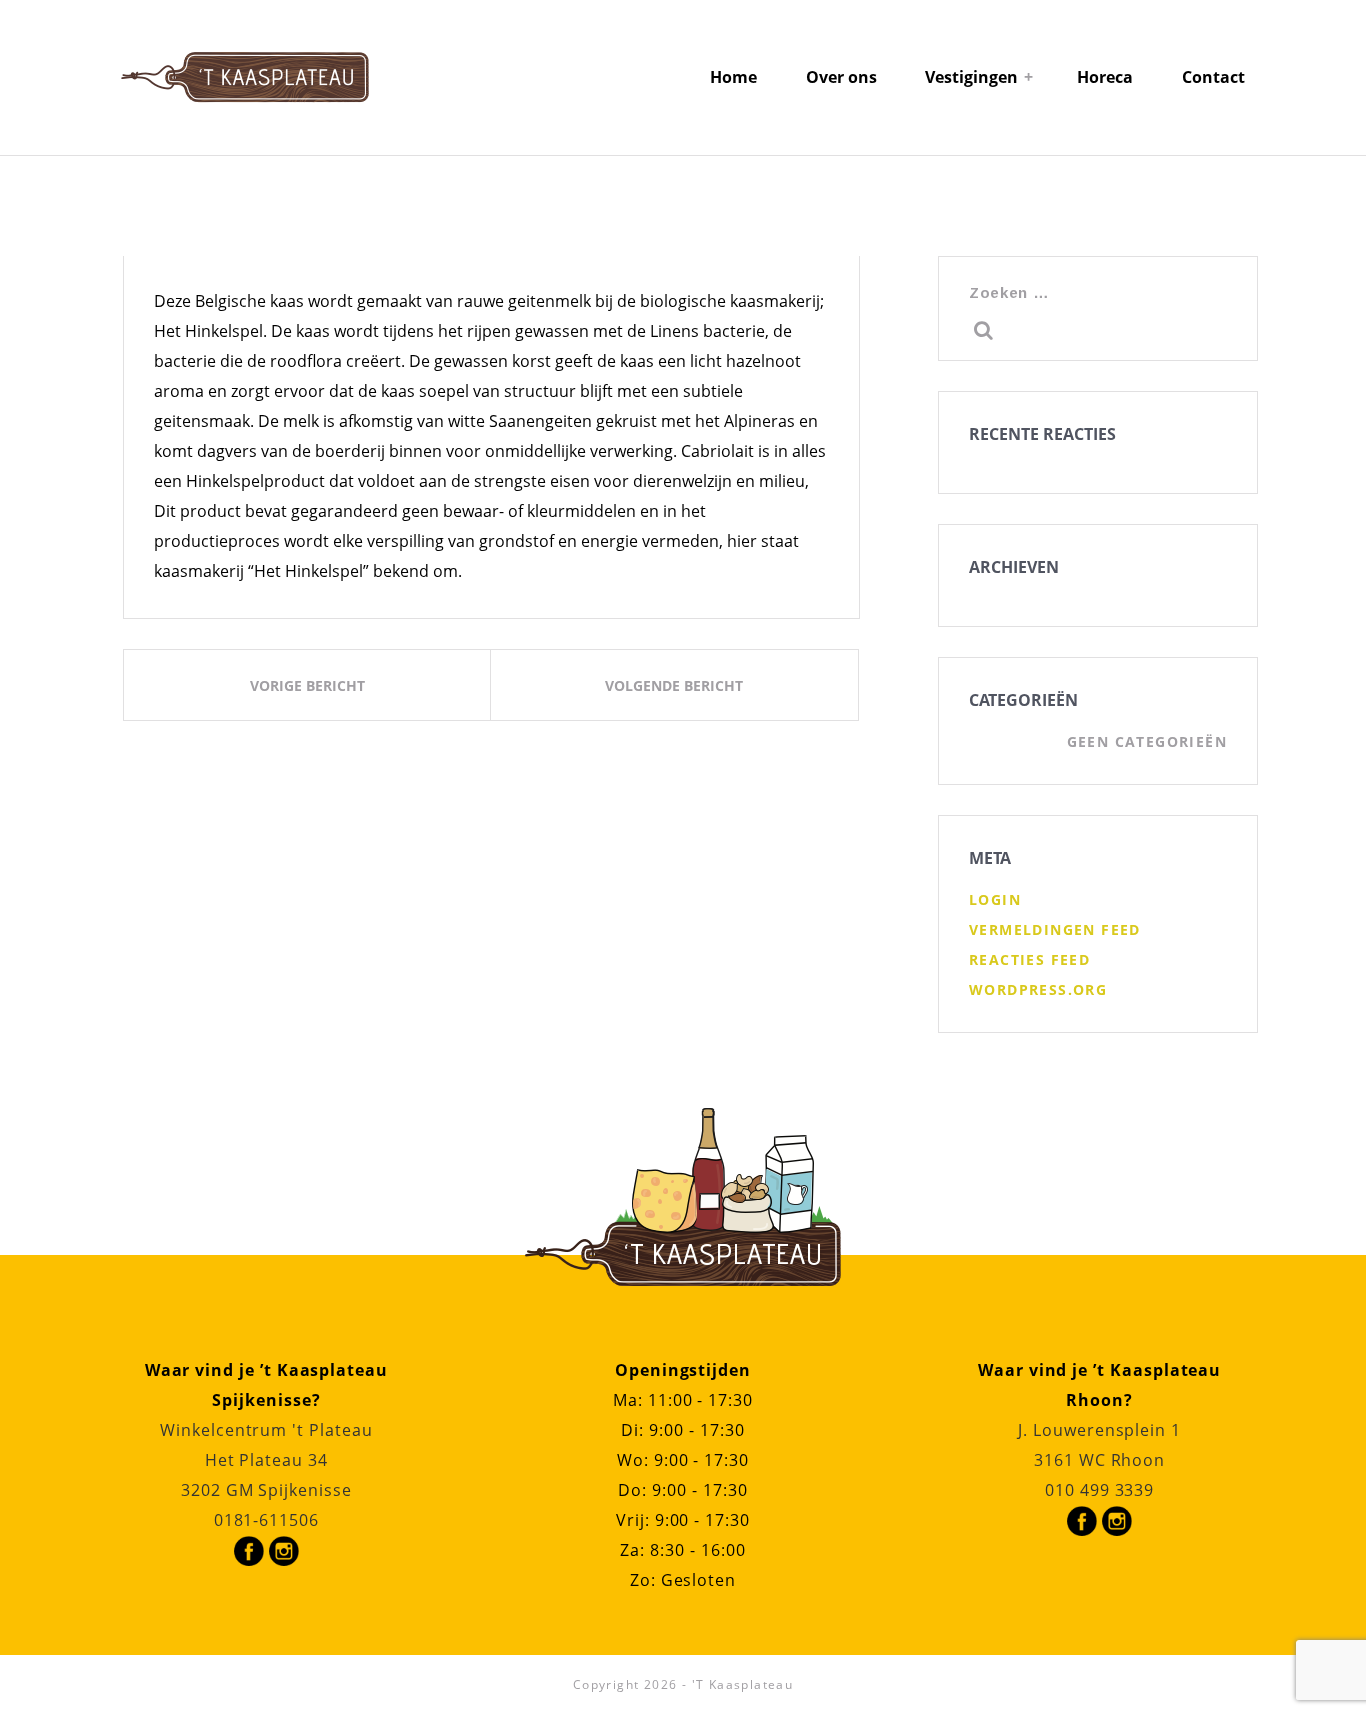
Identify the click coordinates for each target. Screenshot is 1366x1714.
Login (995, 899)
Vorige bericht (307, 685)
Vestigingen (971, 77)
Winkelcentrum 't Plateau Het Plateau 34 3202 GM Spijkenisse (266, 1460)
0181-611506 (266, 1520)
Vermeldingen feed (1055, 929)
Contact (1213, 77)
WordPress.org (1038, 989)
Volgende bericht (674, 685)
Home (733, 77)
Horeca (1105, 77)
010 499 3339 (1099, 1490)
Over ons (841, 77)
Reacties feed (1029, 959)
